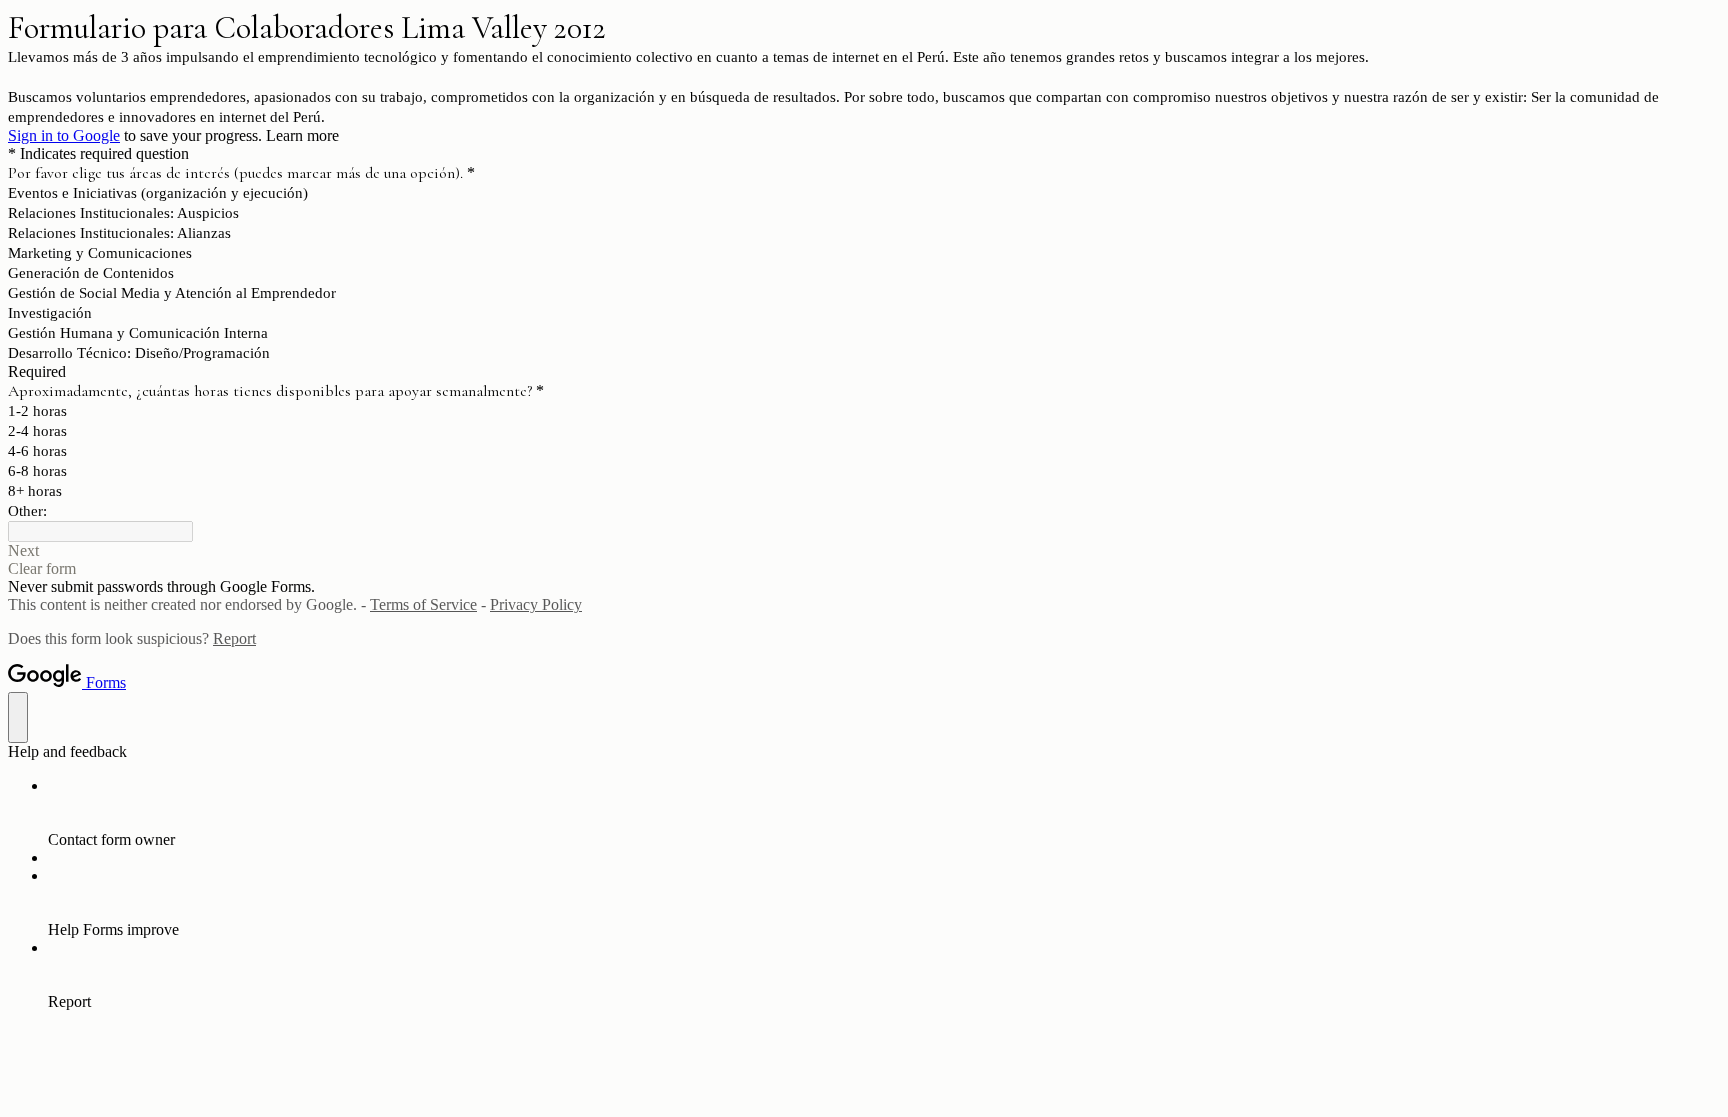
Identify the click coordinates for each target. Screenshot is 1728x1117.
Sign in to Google (64, 135)
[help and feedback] (18, 717)
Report (234, 638)
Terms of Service (423, 604)
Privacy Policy (536, 604)
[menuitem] (884, 813)
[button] (864, 551)
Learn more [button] (302, 135)
